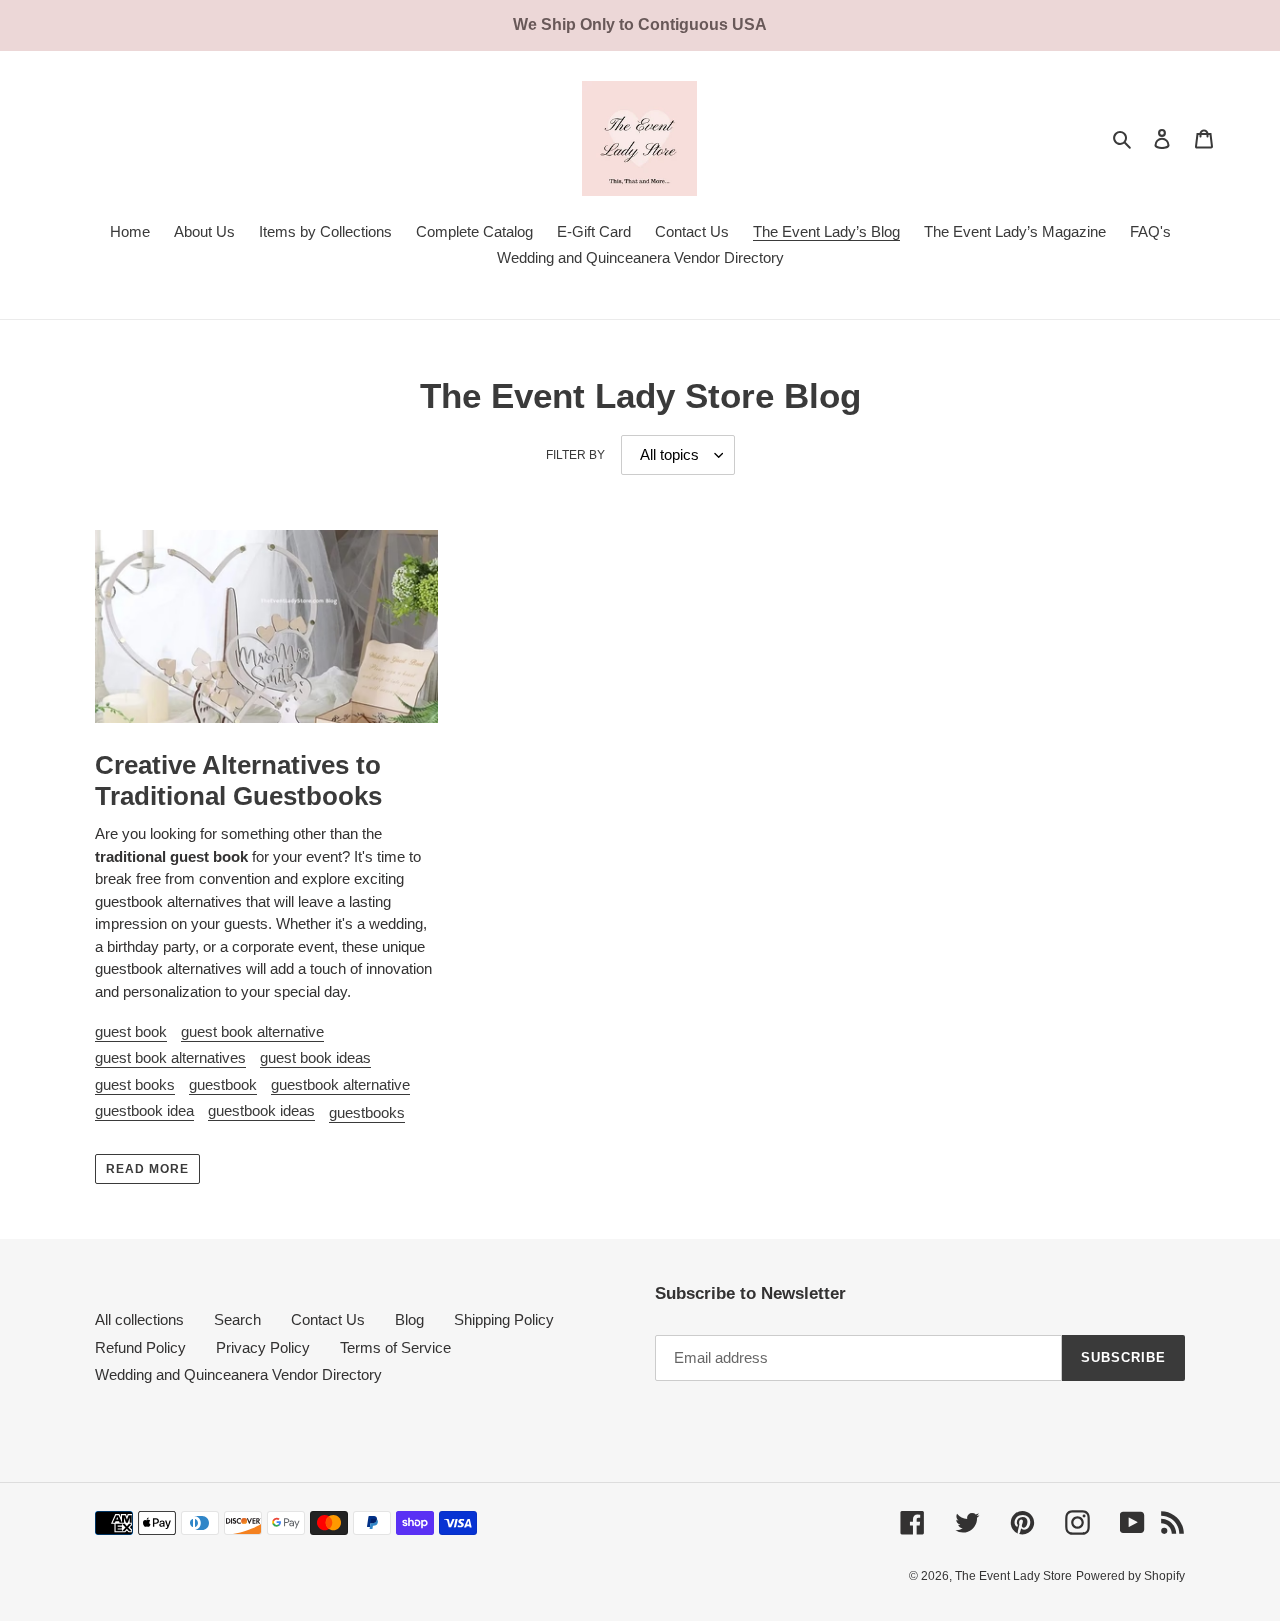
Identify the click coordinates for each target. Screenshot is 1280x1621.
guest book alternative (252, 1031)
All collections (139, 1319)
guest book (131, 1031)
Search (237, 1319)
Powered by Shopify (1130, 1576)
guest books (135, 1084)
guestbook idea (144, 1110)
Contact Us (328, 1319)
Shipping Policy (504, 1319)
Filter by (575, 455)
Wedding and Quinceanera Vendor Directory (238, 1374)
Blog (409, 1319)
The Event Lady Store (1013, 1576)
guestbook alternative (340, 1084)
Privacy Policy (263, 1347)
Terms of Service (395, 1347)
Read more (147, 1169)
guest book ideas (315, 1057)
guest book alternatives (170, 1057)
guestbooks (367, 1112)
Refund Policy (140, 1347)
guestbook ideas (261, 1110)
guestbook (223, 1084)
